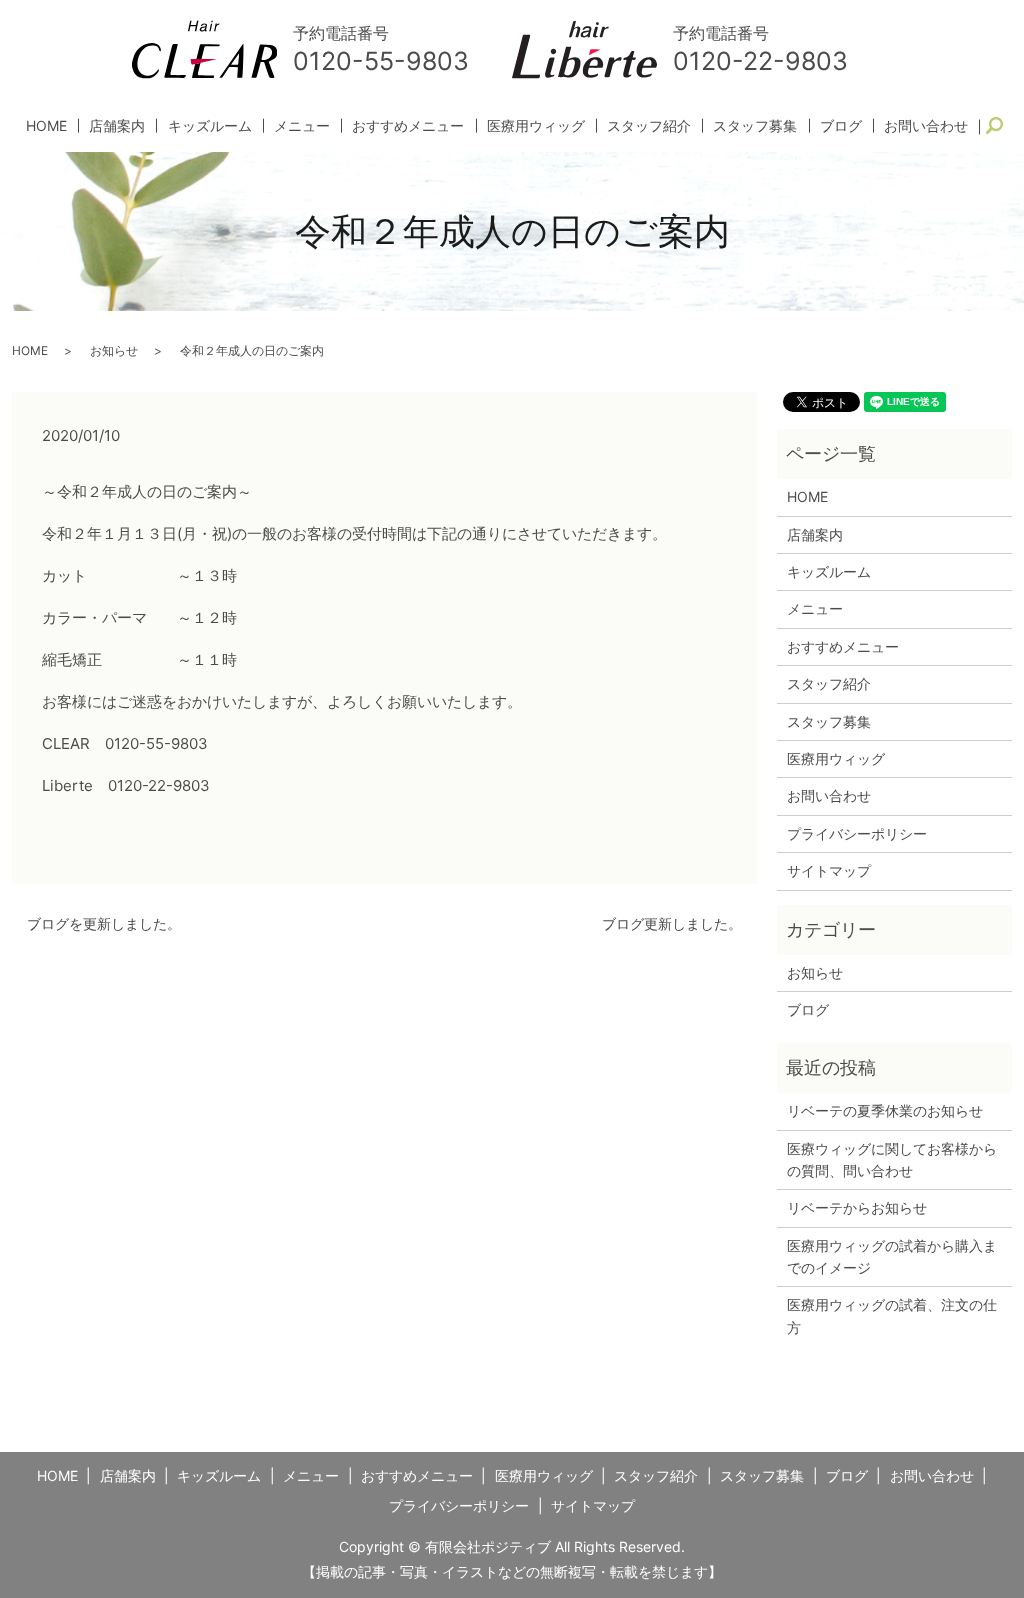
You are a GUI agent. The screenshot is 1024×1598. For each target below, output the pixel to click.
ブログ (841, 125)
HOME (46, 125)
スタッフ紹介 (649, 125)
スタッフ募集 (755, 125)
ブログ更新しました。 (672, 923)
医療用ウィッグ (536, 125)
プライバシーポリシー (857, 833)
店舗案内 (117, 125)
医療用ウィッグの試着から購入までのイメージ (892, 1256)
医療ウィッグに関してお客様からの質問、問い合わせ (892, 1159)
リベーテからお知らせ (857, 1207)
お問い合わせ (926, 125)
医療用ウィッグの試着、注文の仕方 (892, 1315)
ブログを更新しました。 (104, 923)
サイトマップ (829, 870)
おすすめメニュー (408, 125)
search (1003, 126)
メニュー (302, 125)
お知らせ (114, 350)
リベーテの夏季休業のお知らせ (885, 1110)
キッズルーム (210, 125)
